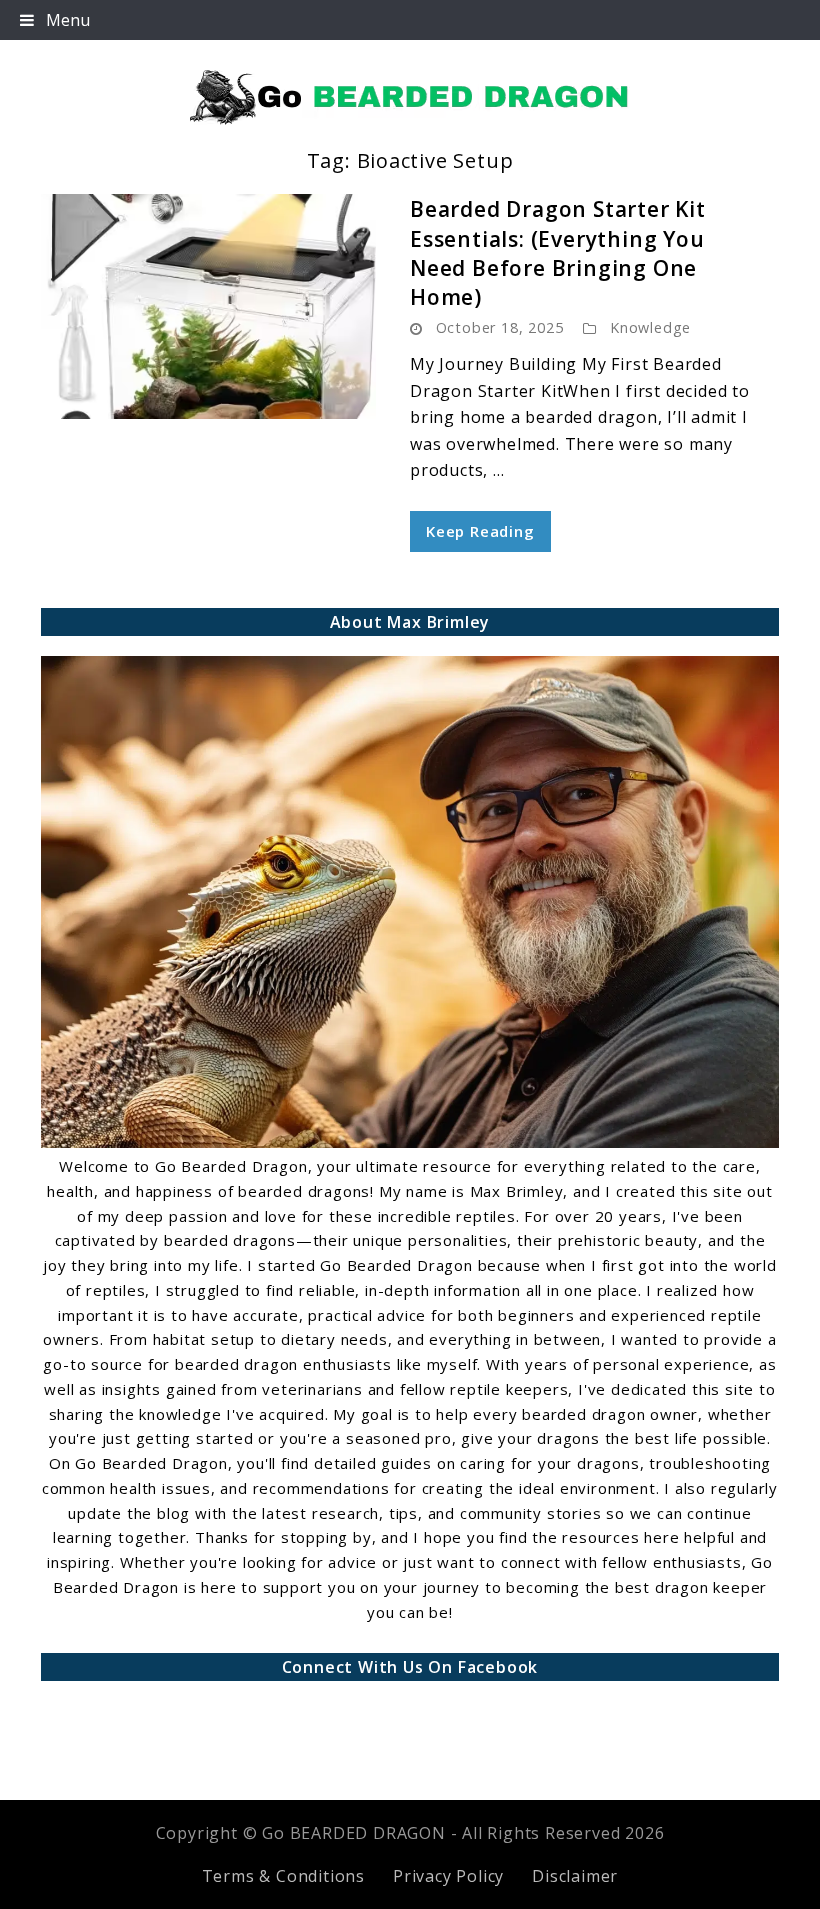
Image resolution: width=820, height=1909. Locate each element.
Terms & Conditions (283, 1876)
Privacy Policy (448, 1876)
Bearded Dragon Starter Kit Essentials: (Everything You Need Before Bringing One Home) (558, 253)
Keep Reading (480, 531)
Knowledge (650, 327)
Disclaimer (575, 1876)
